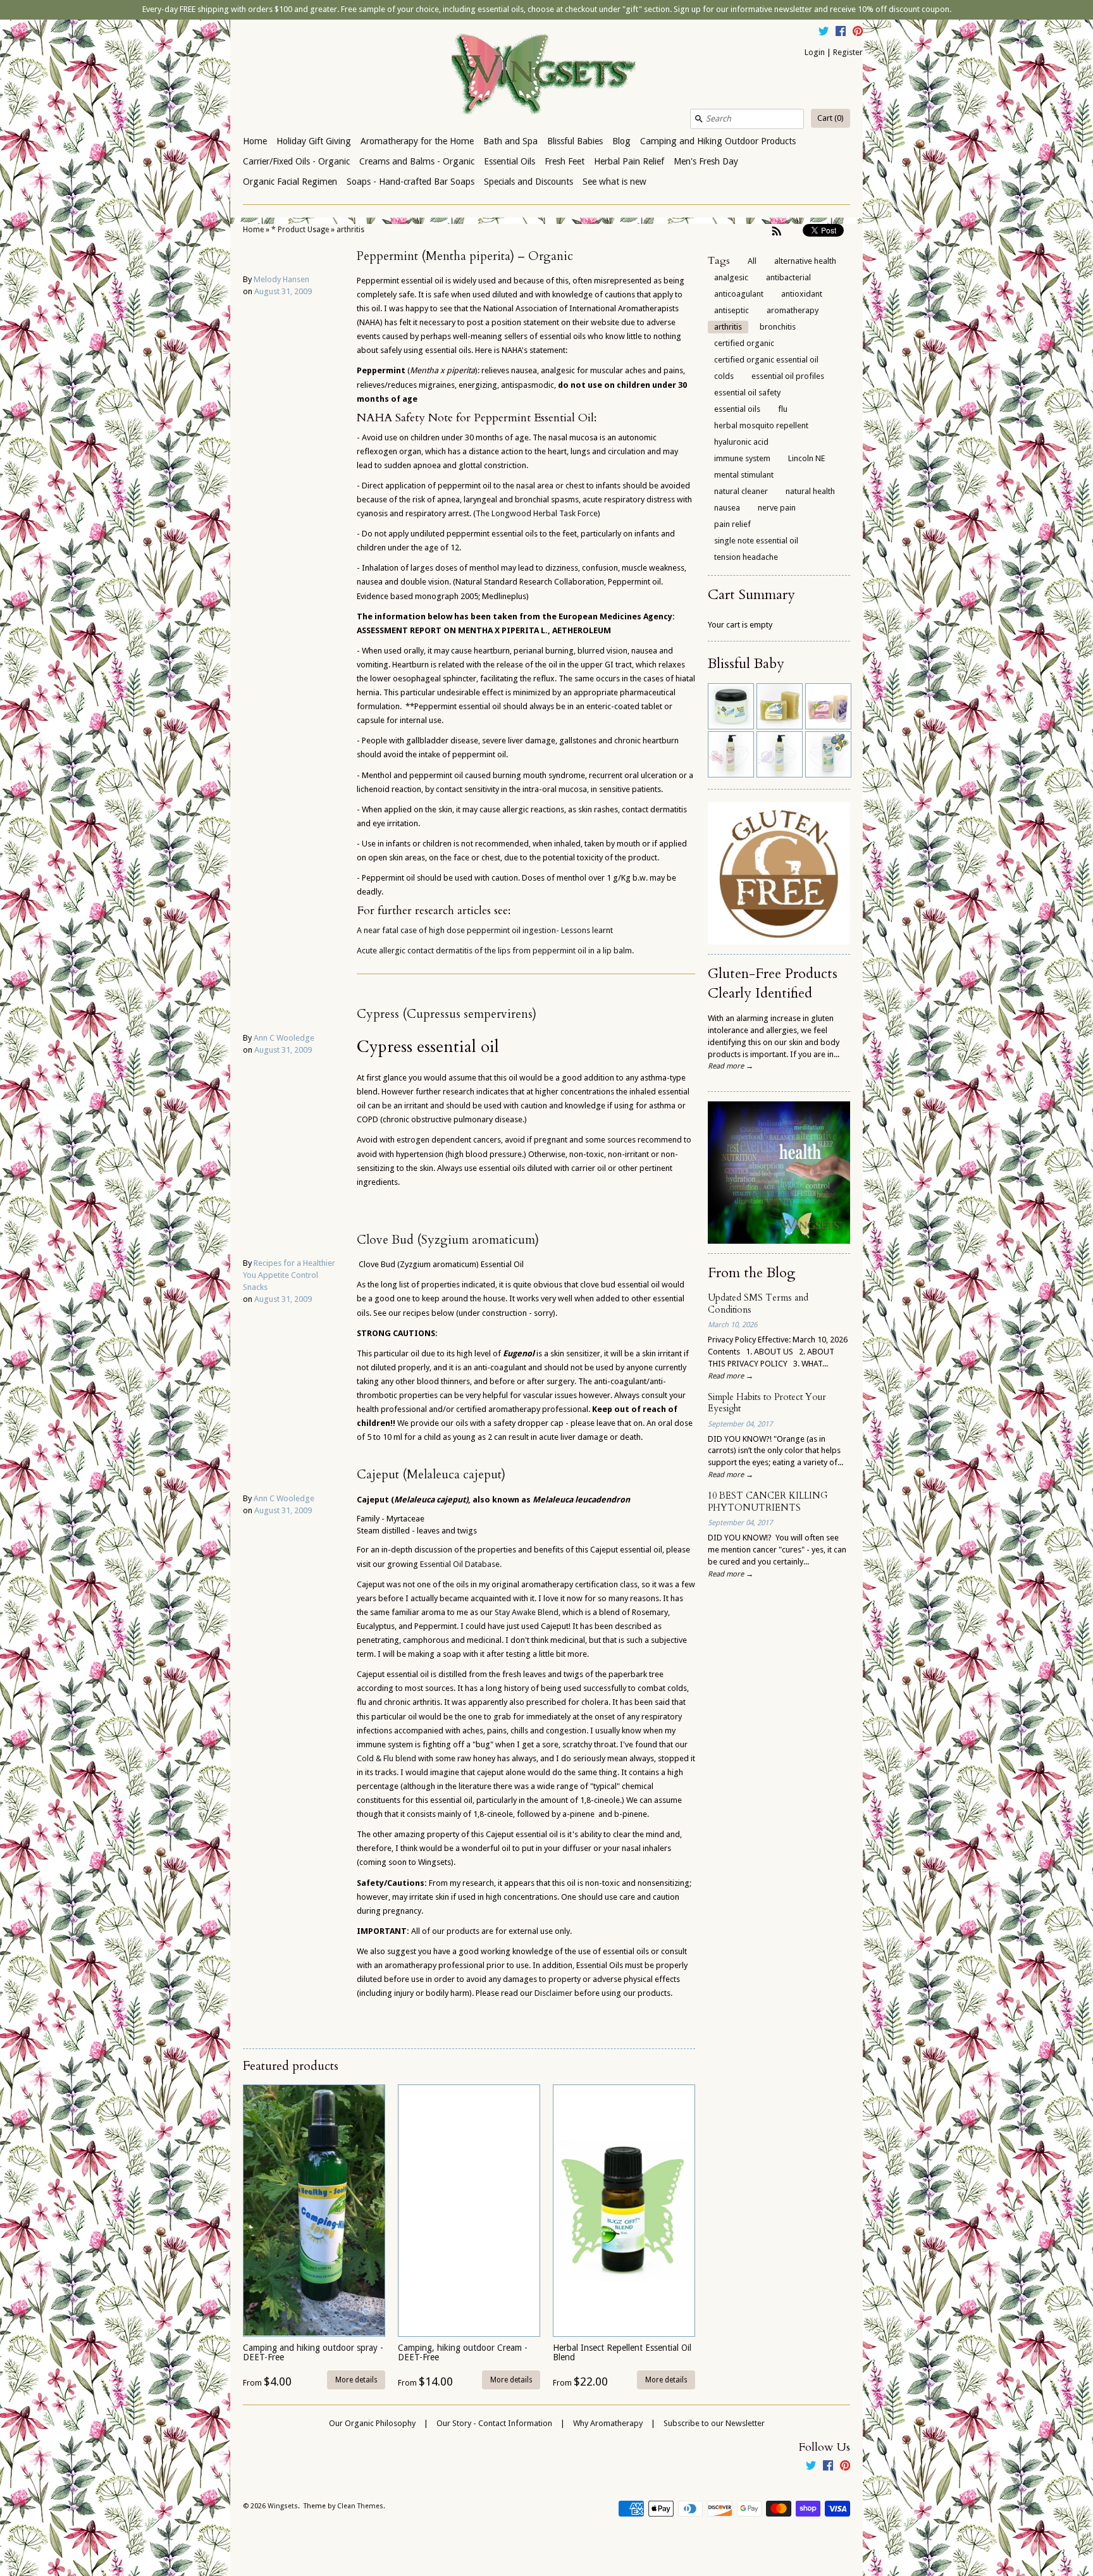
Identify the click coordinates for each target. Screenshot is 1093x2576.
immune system (742, 458)
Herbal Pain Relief (629, 161)
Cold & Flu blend (386, 1758)
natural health (810, 491)
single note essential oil (756, 541)
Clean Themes (360, 2506)
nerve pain (777, 508)
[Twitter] (824, 33)
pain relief (732, 524)
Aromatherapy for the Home (417, 141)
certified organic (744, 343)
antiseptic (732, 310)
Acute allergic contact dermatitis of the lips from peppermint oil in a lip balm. (495, 951)
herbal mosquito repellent (761, 425)
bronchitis (778, 327)
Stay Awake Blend (527, 1612)
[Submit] (699, 119)
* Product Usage (300, 230)
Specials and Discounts (528, 182)
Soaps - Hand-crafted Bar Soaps (411, 182)
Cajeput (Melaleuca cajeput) (431, 1475)
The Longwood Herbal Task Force (537, 513)
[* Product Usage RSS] (777, 231)
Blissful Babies (575, 141)
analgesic (731, 277)
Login (815, 52)
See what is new (614, 182)
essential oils (737, 409)
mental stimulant (744, 475)
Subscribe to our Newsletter (714, 2423)
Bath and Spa (510, 141)
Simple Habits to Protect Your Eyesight (767, 1403)
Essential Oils (509, 161)
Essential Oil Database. (461, 1564)
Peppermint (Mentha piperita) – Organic (465, 256)
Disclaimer (554, 1993)
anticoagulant (739, 294)
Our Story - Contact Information (494, 2423)
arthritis (350, 230)
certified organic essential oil (766, 360)
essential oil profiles (788, 376)
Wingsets (283, 2506)
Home (255, 141)
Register (848, 52)
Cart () (831, 118)
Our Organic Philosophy (372, 2423)
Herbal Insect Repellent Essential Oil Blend (622, 2352)
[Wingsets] (546, 75)
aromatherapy (793, 310)
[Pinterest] (858, 33)
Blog (621, 141)
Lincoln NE (806, 458)
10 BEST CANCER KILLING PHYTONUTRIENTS (768, 1502)
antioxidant (802, 294)
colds (724, 376)
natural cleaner (741, 491)
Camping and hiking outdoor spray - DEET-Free (313, 2352)
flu (783, 409)
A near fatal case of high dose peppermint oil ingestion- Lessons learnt (485, 930)
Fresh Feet (565, 161)
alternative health (805, 261)
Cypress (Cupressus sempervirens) (447, 1014)
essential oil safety (747, 393)
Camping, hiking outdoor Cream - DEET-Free (463, 2352)
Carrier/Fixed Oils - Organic (296, 161)
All (752, 261)
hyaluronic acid (741, 442)
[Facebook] (841, 33)
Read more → (731, 1066)
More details (356, 2380)
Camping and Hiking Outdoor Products (718, 141)
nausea (727, 508)
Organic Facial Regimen (290, 182)
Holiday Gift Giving (314, 141)
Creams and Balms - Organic (417, 161)
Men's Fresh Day (706, 161)
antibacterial (788, 277)
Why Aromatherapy (608, 2423)
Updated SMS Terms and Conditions (758, 1304)
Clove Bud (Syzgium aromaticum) (448, 1240)
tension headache (746, 557)
